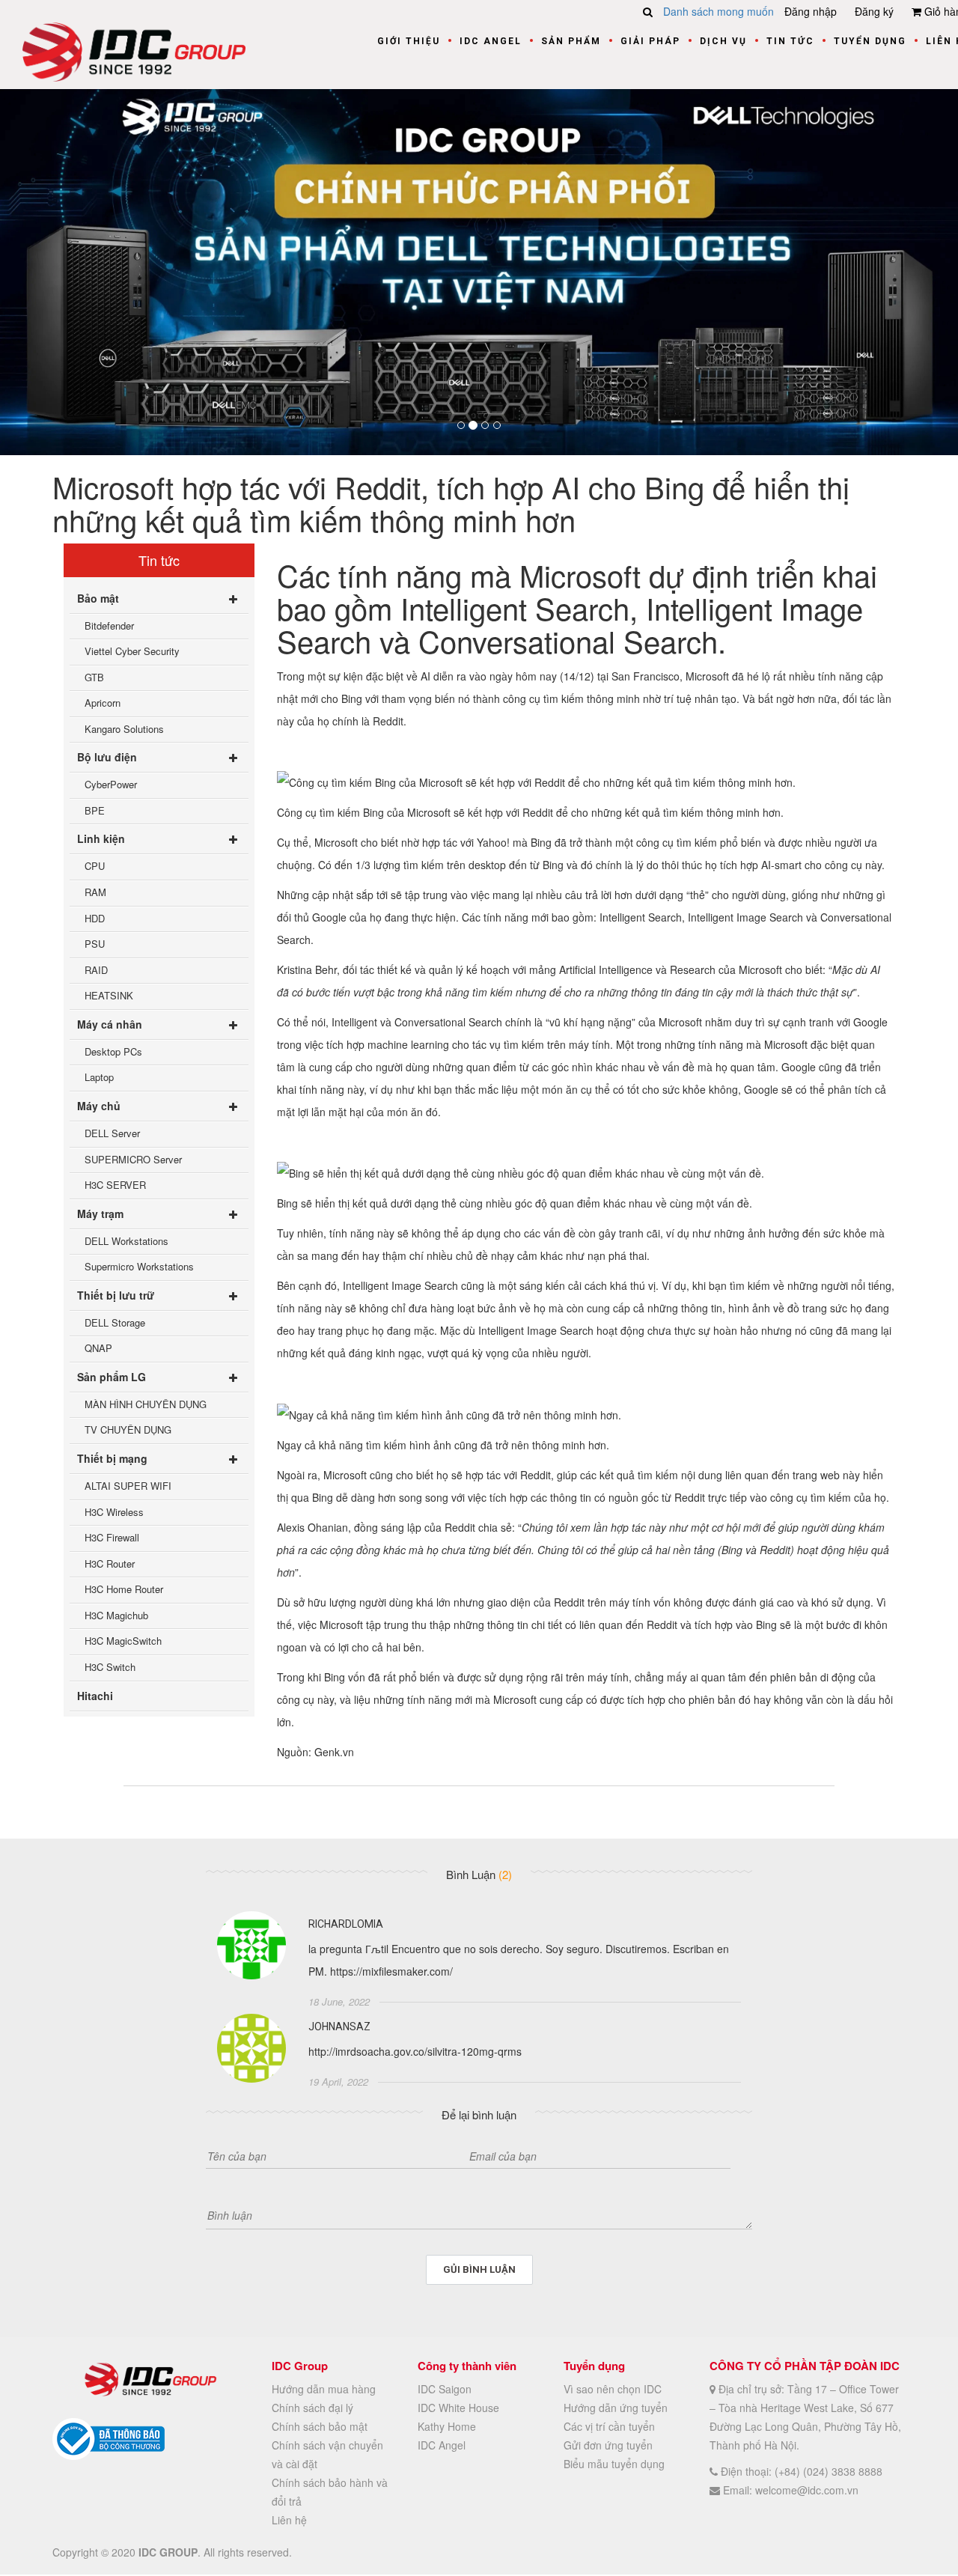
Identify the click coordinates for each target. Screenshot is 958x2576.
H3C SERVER (115, 1185)
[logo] (134, 50)
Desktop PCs (113, 1051)
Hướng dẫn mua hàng (324, 2389)
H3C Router (110, 1563)
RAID (96, 970)
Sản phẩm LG (112, 1377)
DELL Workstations (126, 1241)
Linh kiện (101, 839)
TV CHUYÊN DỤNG (128, 1430)
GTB (94, 677)
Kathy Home (447, 2426)
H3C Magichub (116, 1615)
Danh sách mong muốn (718, 11)
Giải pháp (650, 41)
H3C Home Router (124, 1590)
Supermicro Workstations (139, 1266)
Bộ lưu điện (107, 758)
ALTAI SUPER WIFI (128, 1486)
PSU (95, 944)
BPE (95, 810)
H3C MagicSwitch (123, 1641)
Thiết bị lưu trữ (116, 1295)
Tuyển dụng (870, 41)
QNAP (98, 1349)
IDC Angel (491, 41)
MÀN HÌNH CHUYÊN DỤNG (146, 1404)
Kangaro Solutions (124, 729)
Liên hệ (289, 2520)
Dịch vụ (723, 41)
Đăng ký (874, 11)
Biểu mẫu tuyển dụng (614, 2464)
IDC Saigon (445, 2389)
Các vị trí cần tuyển (609, 2426)
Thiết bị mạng (112, 1458)
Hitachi (95, 1696)
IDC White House (458, 2408)
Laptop (99, 1078)
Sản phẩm (571, 41)
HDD (95, 918)
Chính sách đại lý (312, 2408)
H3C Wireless (114, 1512)
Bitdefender (109, 625)
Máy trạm (100, 1214)
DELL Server (112, 1133)
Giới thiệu (409, 41)
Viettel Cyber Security (132, 651)
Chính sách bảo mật (320, 2426)
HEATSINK (109, 996)
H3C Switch (110, 1667)
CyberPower (111, 785)
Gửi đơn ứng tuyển (608, 2445)
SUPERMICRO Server (133, 1159)
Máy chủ (99, 1106)
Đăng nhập (811, 11)
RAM (95, 892)
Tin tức (790, 41)
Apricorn (103, 703)
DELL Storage (115, 1322)
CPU (95, 867)
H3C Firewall (112, 1537)
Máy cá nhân (110, 1024)
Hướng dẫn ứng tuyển (616, 2408)
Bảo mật (98, 598)
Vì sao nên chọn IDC (613, 2389)
